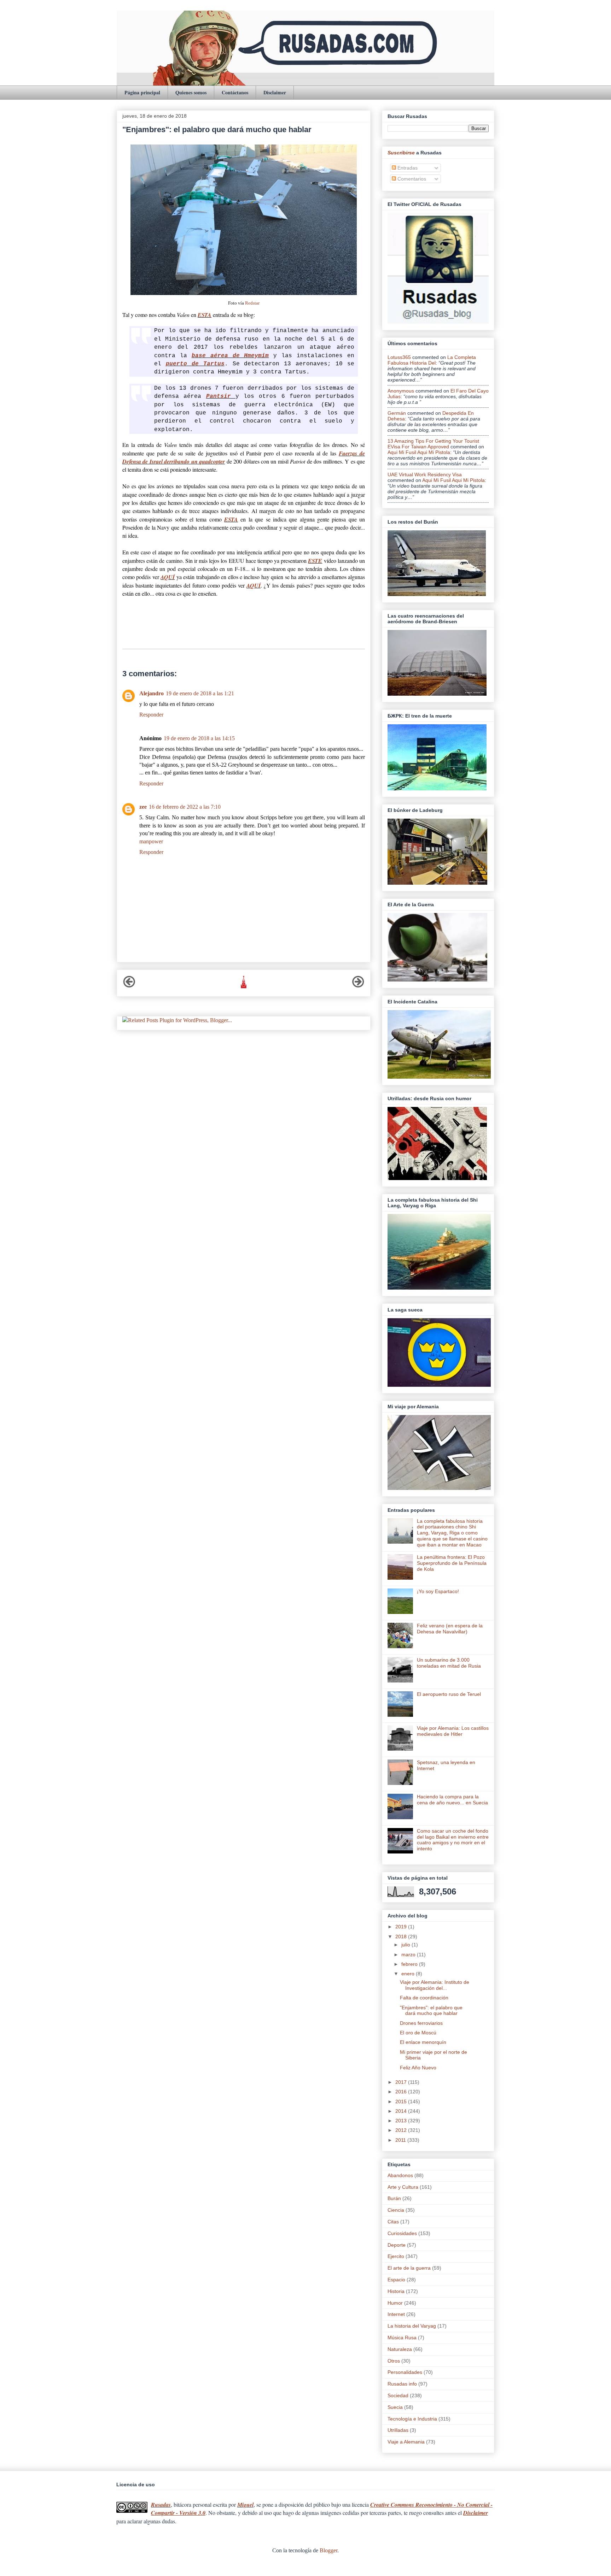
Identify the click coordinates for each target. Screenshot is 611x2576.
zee (143, 807)
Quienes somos (191, 92)
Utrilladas (398, 2430)
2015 (402, 2102)
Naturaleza (400, 2349)
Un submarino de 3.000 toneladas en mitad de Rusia (449, 1663)
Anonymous (401, 391)
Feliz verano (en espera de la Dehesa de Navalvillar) (450, 1629)
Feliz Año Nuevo (418, 2068)
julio (406, 1945)
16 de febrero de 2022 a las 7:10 (185, 807)
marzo (409, 1955)
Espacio (396, 2280)
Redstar (252, 303)
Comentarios (411, 179)
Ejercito (396, 2256)
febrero (410, 1964)
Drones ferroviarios (421, 2023)
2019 (402, 1927)
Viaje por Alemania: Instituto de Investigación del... (435, 1985)
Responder (151, 715)
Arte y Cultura (403, 2187)
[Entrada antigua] (358, 986)
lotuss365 (399, 357)
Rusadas (161, 2505)
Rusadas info (402, 2384)
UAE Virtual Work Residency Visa (425, 474)
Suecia (395, 2407)
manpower (151, 841)
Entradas (407, 168)
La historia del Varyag (412, 2326)
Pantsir (221, 396)
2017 (402, 2082)
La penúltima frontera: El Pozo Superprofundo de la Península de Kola (452, 1563)
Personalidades (405, 2372)
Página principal (142, 92)
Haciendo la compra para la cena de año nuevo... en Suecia (452, 1800)
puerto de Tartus (195, 364)
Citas (393, 2222)
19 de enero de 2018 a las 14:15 (199, 738)
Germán (397, 413)
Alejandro (152, 693)
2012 (402, 2130)
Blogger (328, 2550)
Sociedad (398, 2395)
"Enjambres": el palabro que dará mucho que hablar (431, 2011)
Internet (396, 2314)
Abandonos (400, 2175)
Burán (394, 2198)
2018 (402, 1937)
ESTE (315, 561)
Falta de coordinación (424, 1998)
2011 (401, 2140)
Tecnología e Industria (412, 2419)
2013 (402, 2121)
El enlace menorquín (423, 2042)
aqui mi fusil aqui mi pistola (419, 452)
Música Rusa (402, 2338)
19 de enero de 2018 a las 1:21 (200, 693)
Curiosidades (402, 2233)
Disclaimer (275, 92)
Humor (395, 2303)
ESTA (205, 315)
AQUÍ (168, 577)
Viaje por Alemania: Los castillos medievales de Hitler (453, 1731)
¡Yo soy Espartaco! (438, 1591)
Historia (396, 2291)
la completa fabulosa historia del (432, 360)
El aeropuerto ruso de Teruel (449, 1694)
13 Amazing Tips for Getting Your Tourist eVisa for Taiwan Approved (433, 444)
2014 (402, 2111)
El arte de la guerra (409, 2268)
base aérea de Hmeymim (230, 356)
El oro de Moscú (418, 2033)
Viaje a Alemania (406, 2442)
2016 (402, 2092)
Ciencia (396, 2210)
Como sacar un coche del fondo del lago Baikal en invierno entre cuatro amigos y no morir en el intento (453, 1840)
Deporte (397, 2245)
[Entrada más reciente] (129, 986)
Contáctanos (235, 92)
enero (409, 1974)
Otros (394, 2361)
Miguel (245, 2505)
